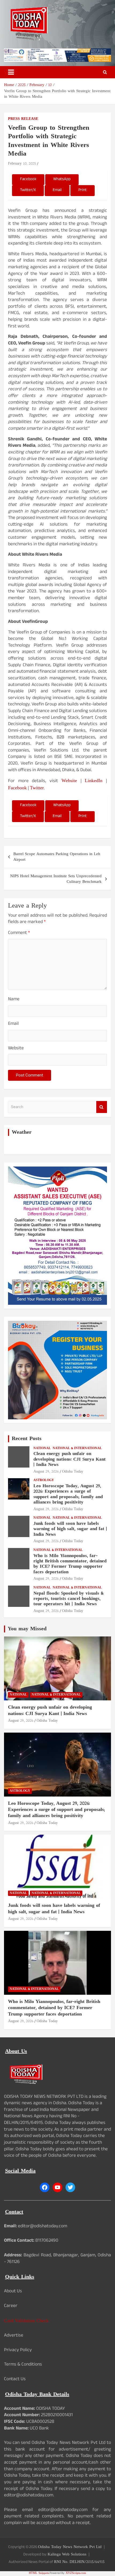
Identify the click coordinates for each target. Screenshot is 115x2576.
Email (13, 1024)
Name (14, 1000)
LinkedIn (94, 781)
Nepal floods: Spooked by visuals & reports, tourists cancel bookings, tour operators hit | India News (68, 1599)
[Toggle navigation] (11, 72)
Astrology (44, 1480)
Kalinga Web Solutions (67, 2555)
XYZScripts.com (76, 2573)
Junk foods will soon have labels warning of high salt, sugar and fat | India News (70, 1529)
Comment (19, 934)
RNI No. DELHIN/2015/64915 (79, 2562)
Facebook (17, 788)
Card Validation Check (26, 2321)
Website (69, 781)
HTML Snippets (39, 2573)
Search (102, 1107)
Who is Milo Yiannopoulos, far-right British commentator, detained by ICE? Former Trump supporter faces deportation (70, 1564)
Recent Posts (27, 1439)
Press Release (23, 119)
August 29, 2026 (46, 1472)
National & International (77, 1449)
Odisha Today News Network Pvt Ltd (70, 2547)
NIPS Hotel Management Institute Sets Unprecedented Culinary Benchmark (56, 879)
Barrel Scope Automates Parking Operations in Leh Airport (57, 857)
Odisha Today (73, 1472)
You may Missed (27, 1629)
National (42, 1449)
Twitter (37, 788)
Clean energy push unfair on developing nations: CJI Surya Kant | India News (70, 1459)
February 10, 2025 (22, 164)
